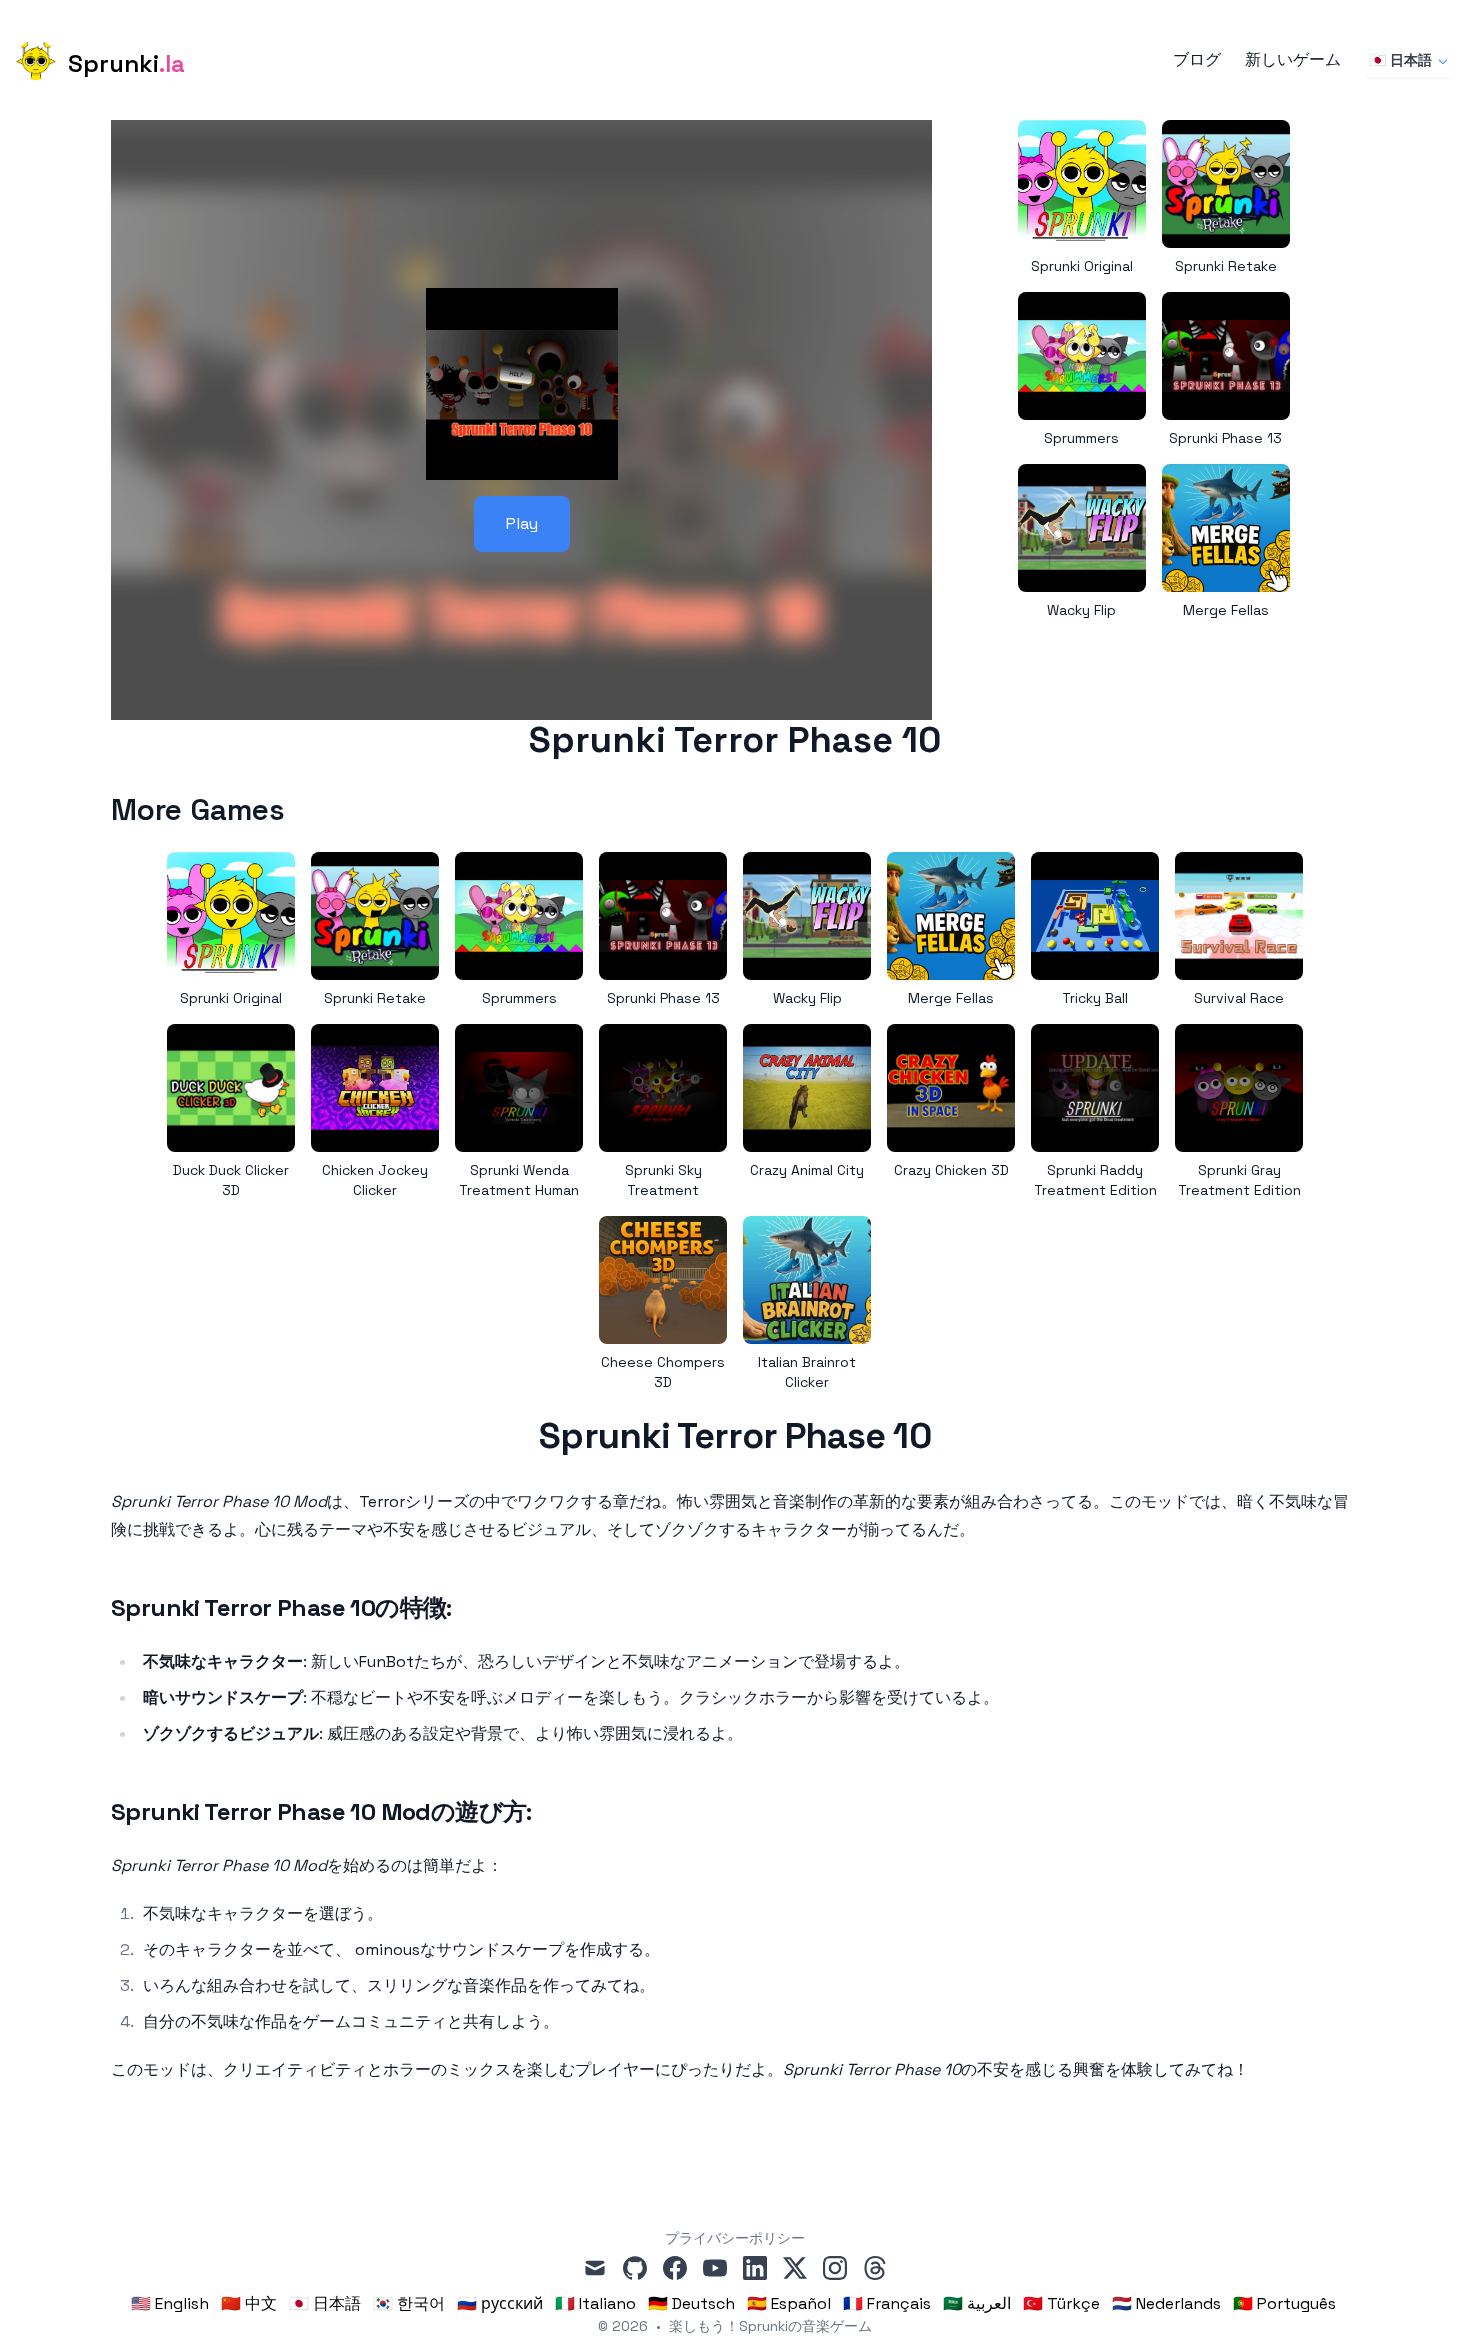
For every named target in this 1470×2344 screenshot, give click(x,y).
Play (522, 523)
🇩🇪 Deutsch (691, 2303)
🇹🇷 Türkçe (1061, 2303)
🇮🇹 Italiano (595, 2303)
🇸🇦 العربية (977, 2303)
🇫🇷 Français (887, 2303)
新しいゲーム (1293, 60)
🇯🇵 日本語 (1400, 60)
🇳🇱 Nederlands (1166, 2303)
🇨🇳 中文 (249, 2303)
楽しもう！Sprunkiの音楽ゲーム (770, 2326)
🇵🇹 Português (1284, 2303)
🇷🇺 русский (500, 2303)
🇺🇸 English (170, 2303)
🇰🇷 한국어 (409, 2303)
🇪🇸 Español (789, 2303)
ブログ (1197, 60)
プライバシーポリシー (735, 2238)
